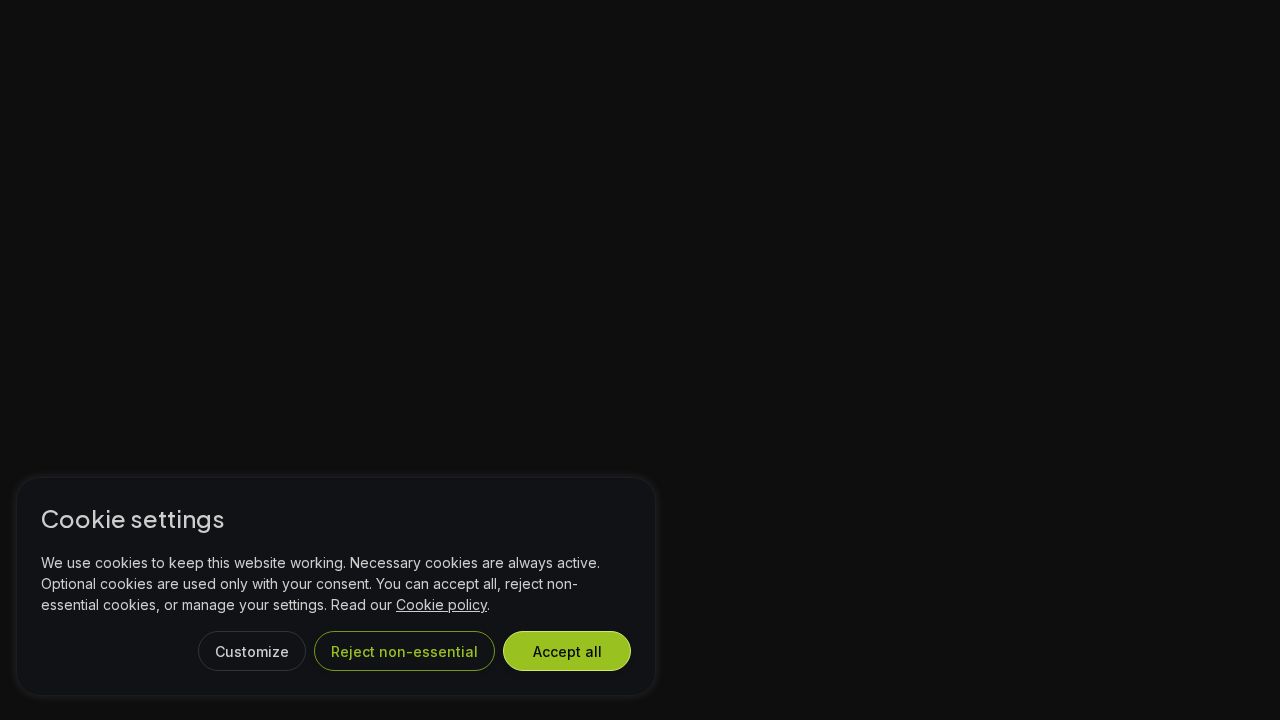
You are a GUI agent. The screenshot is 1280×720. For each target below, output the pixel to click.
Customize (252, 651)
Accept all (567, 651)
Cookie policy (441, 604)
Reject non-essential (404, 651)
